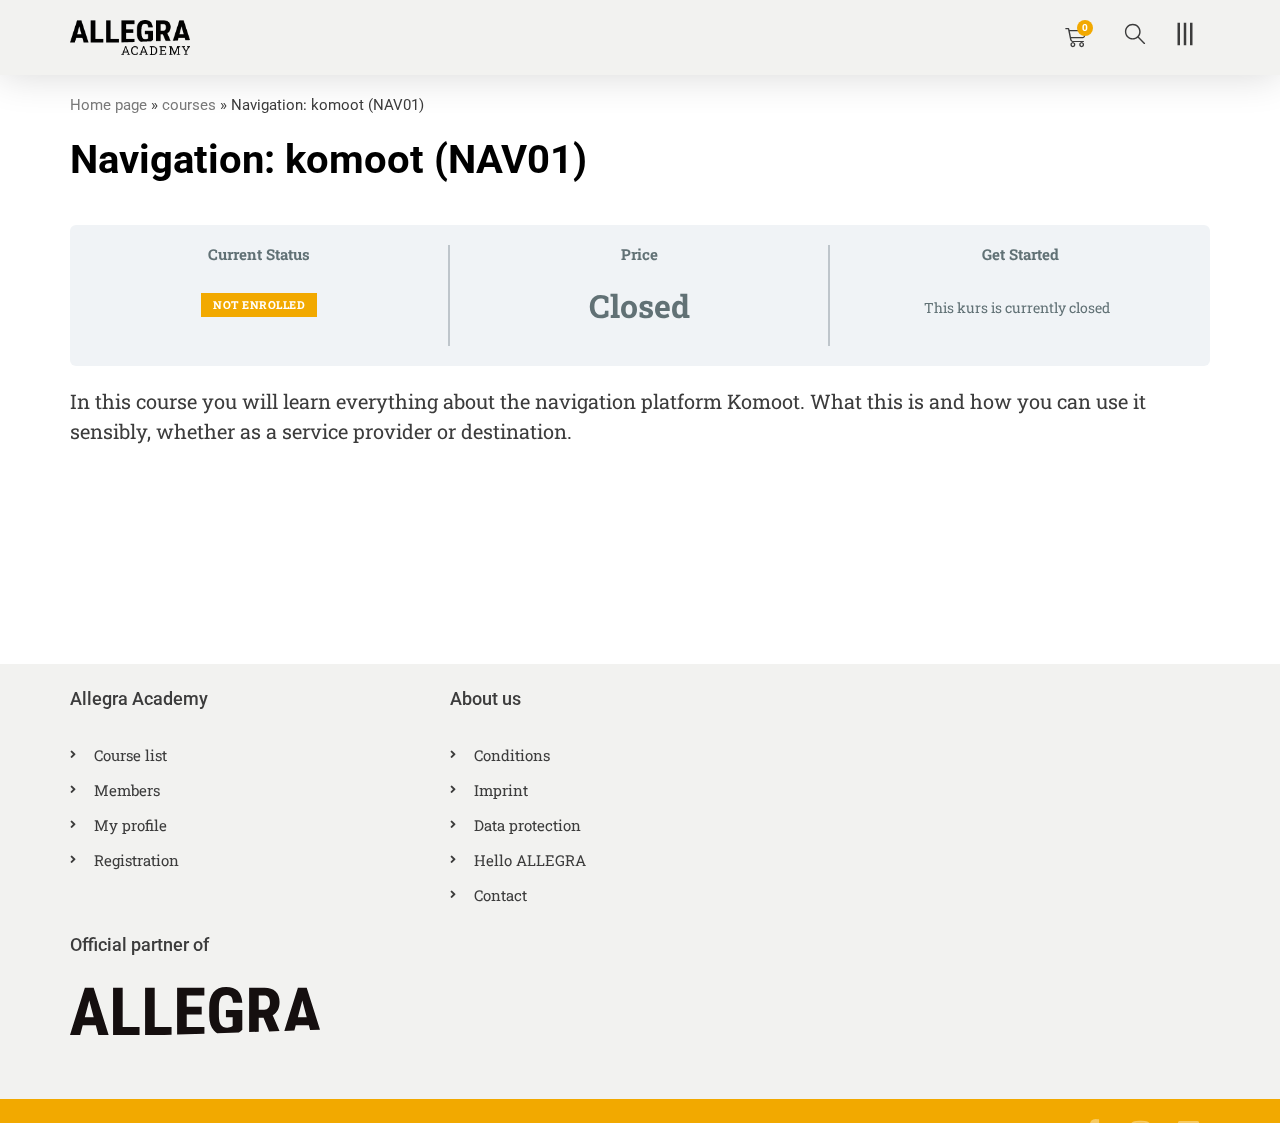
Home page (108, 105)
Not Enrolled (259, 304)
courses (189, 105)
